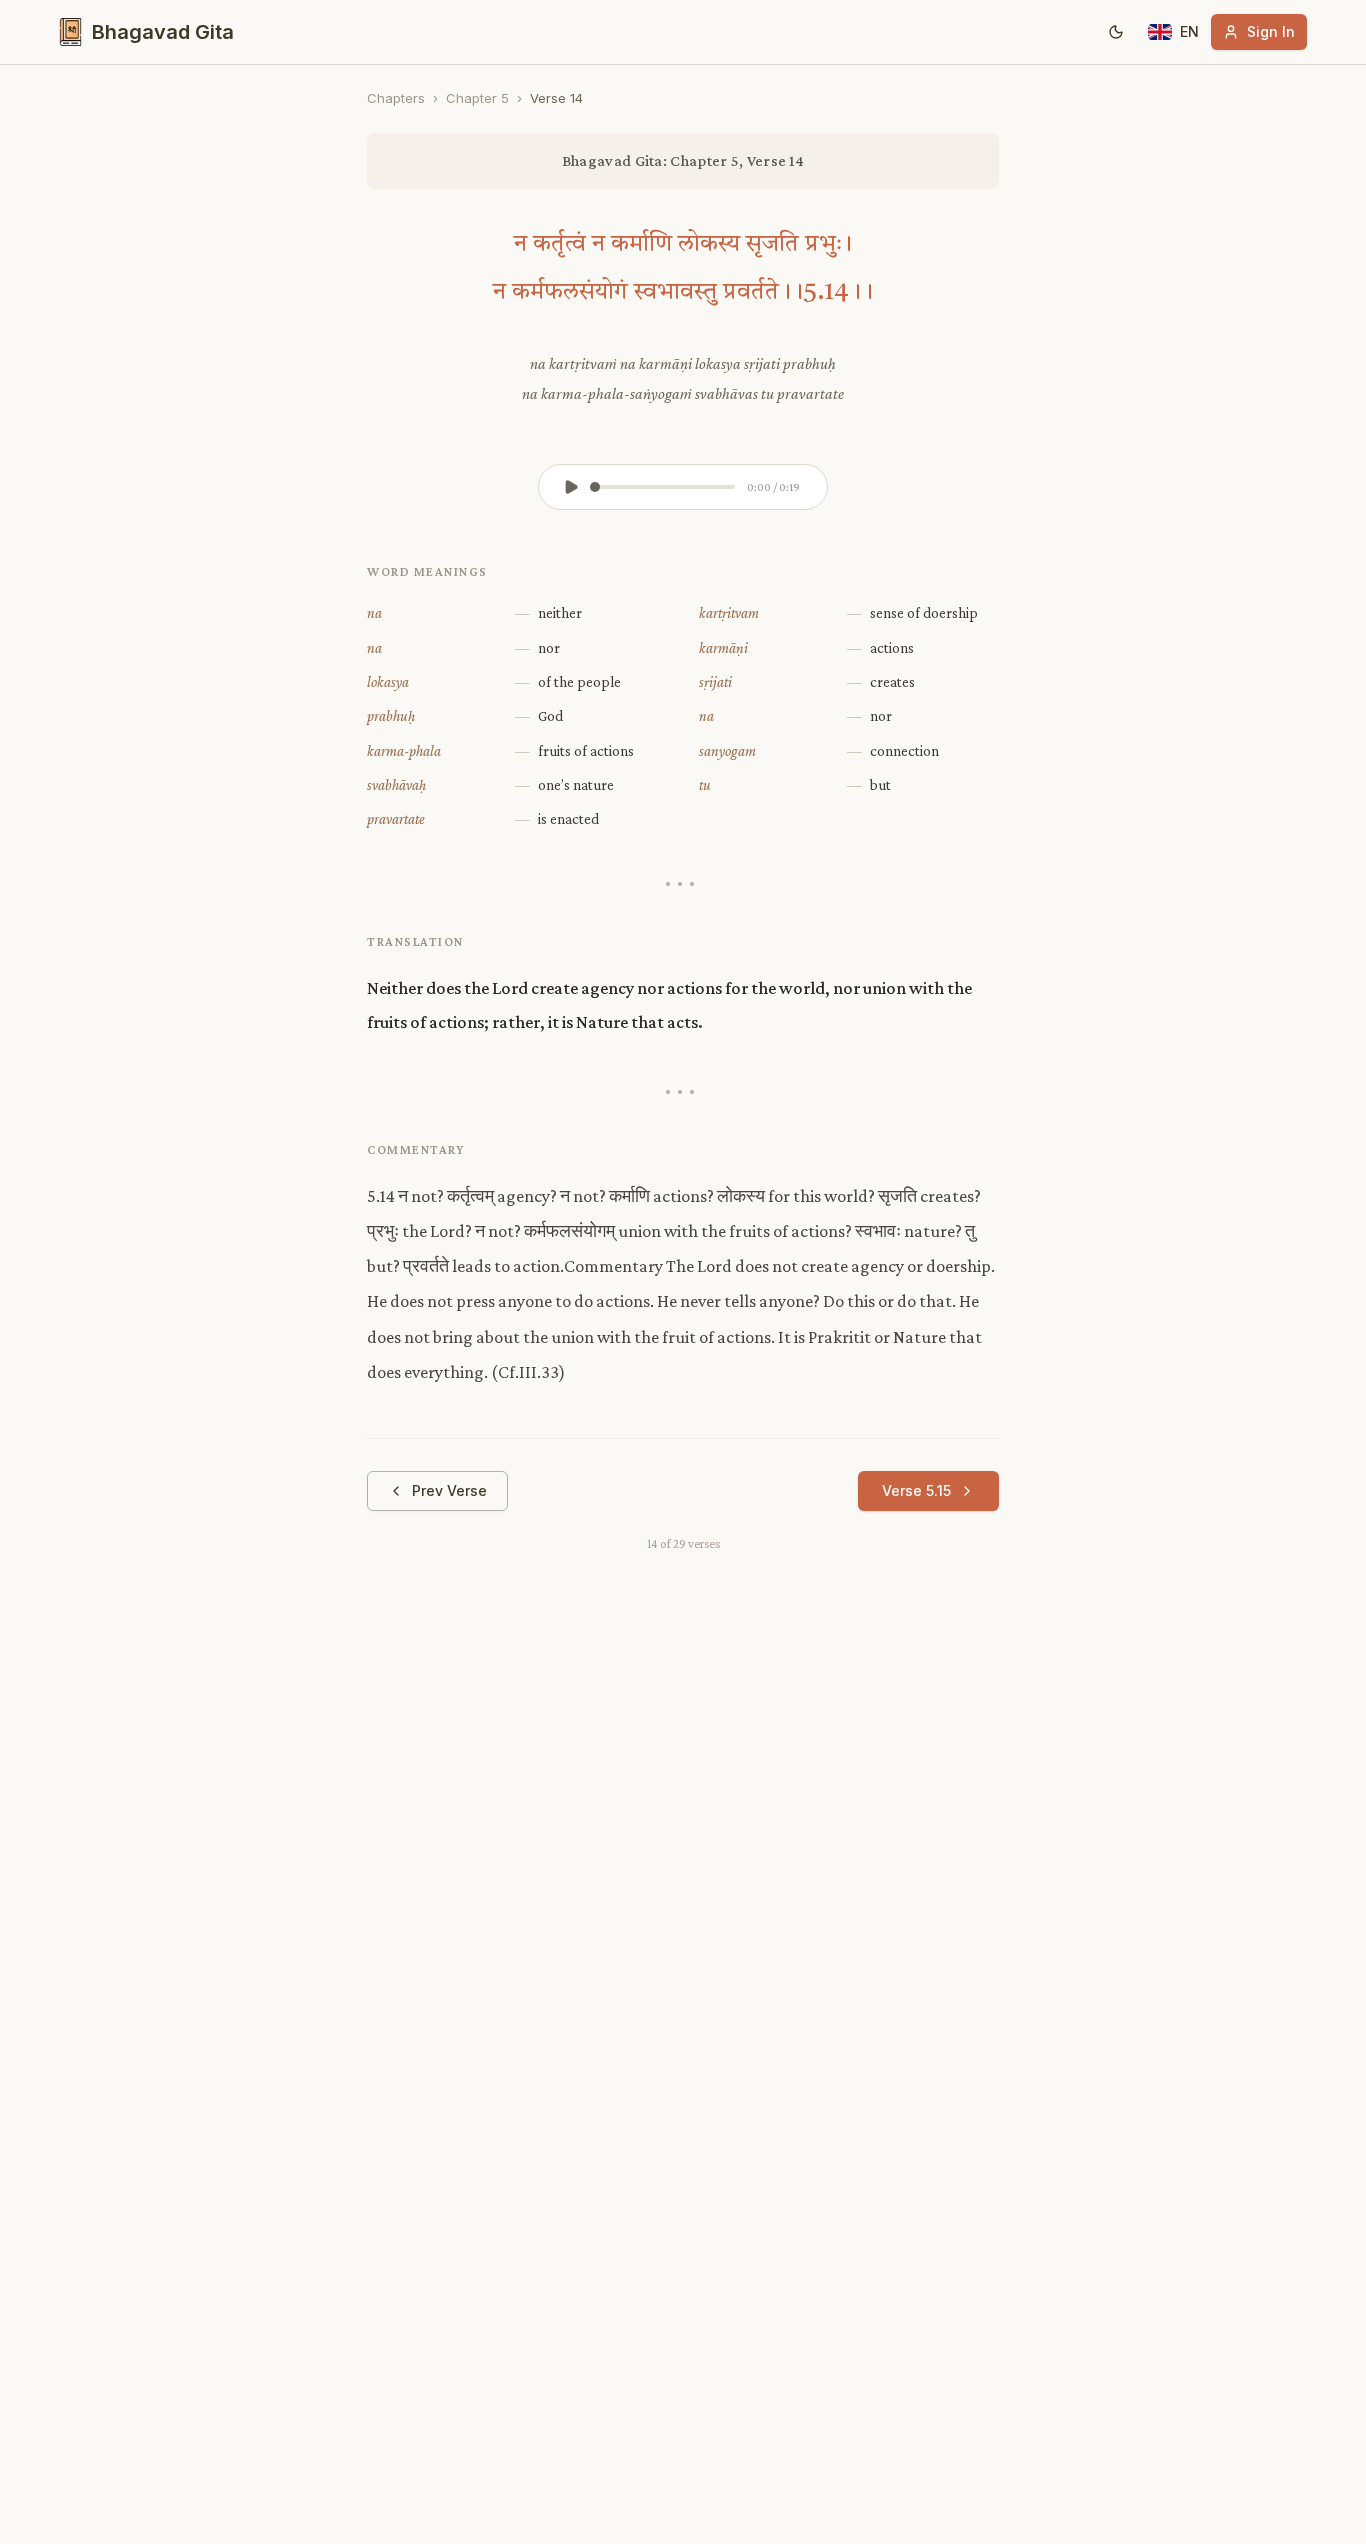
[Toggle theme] (1116, 32)
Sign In (1271, 31)
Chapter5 (477, 98)
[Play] (571, 487)
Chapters (396, 98)
